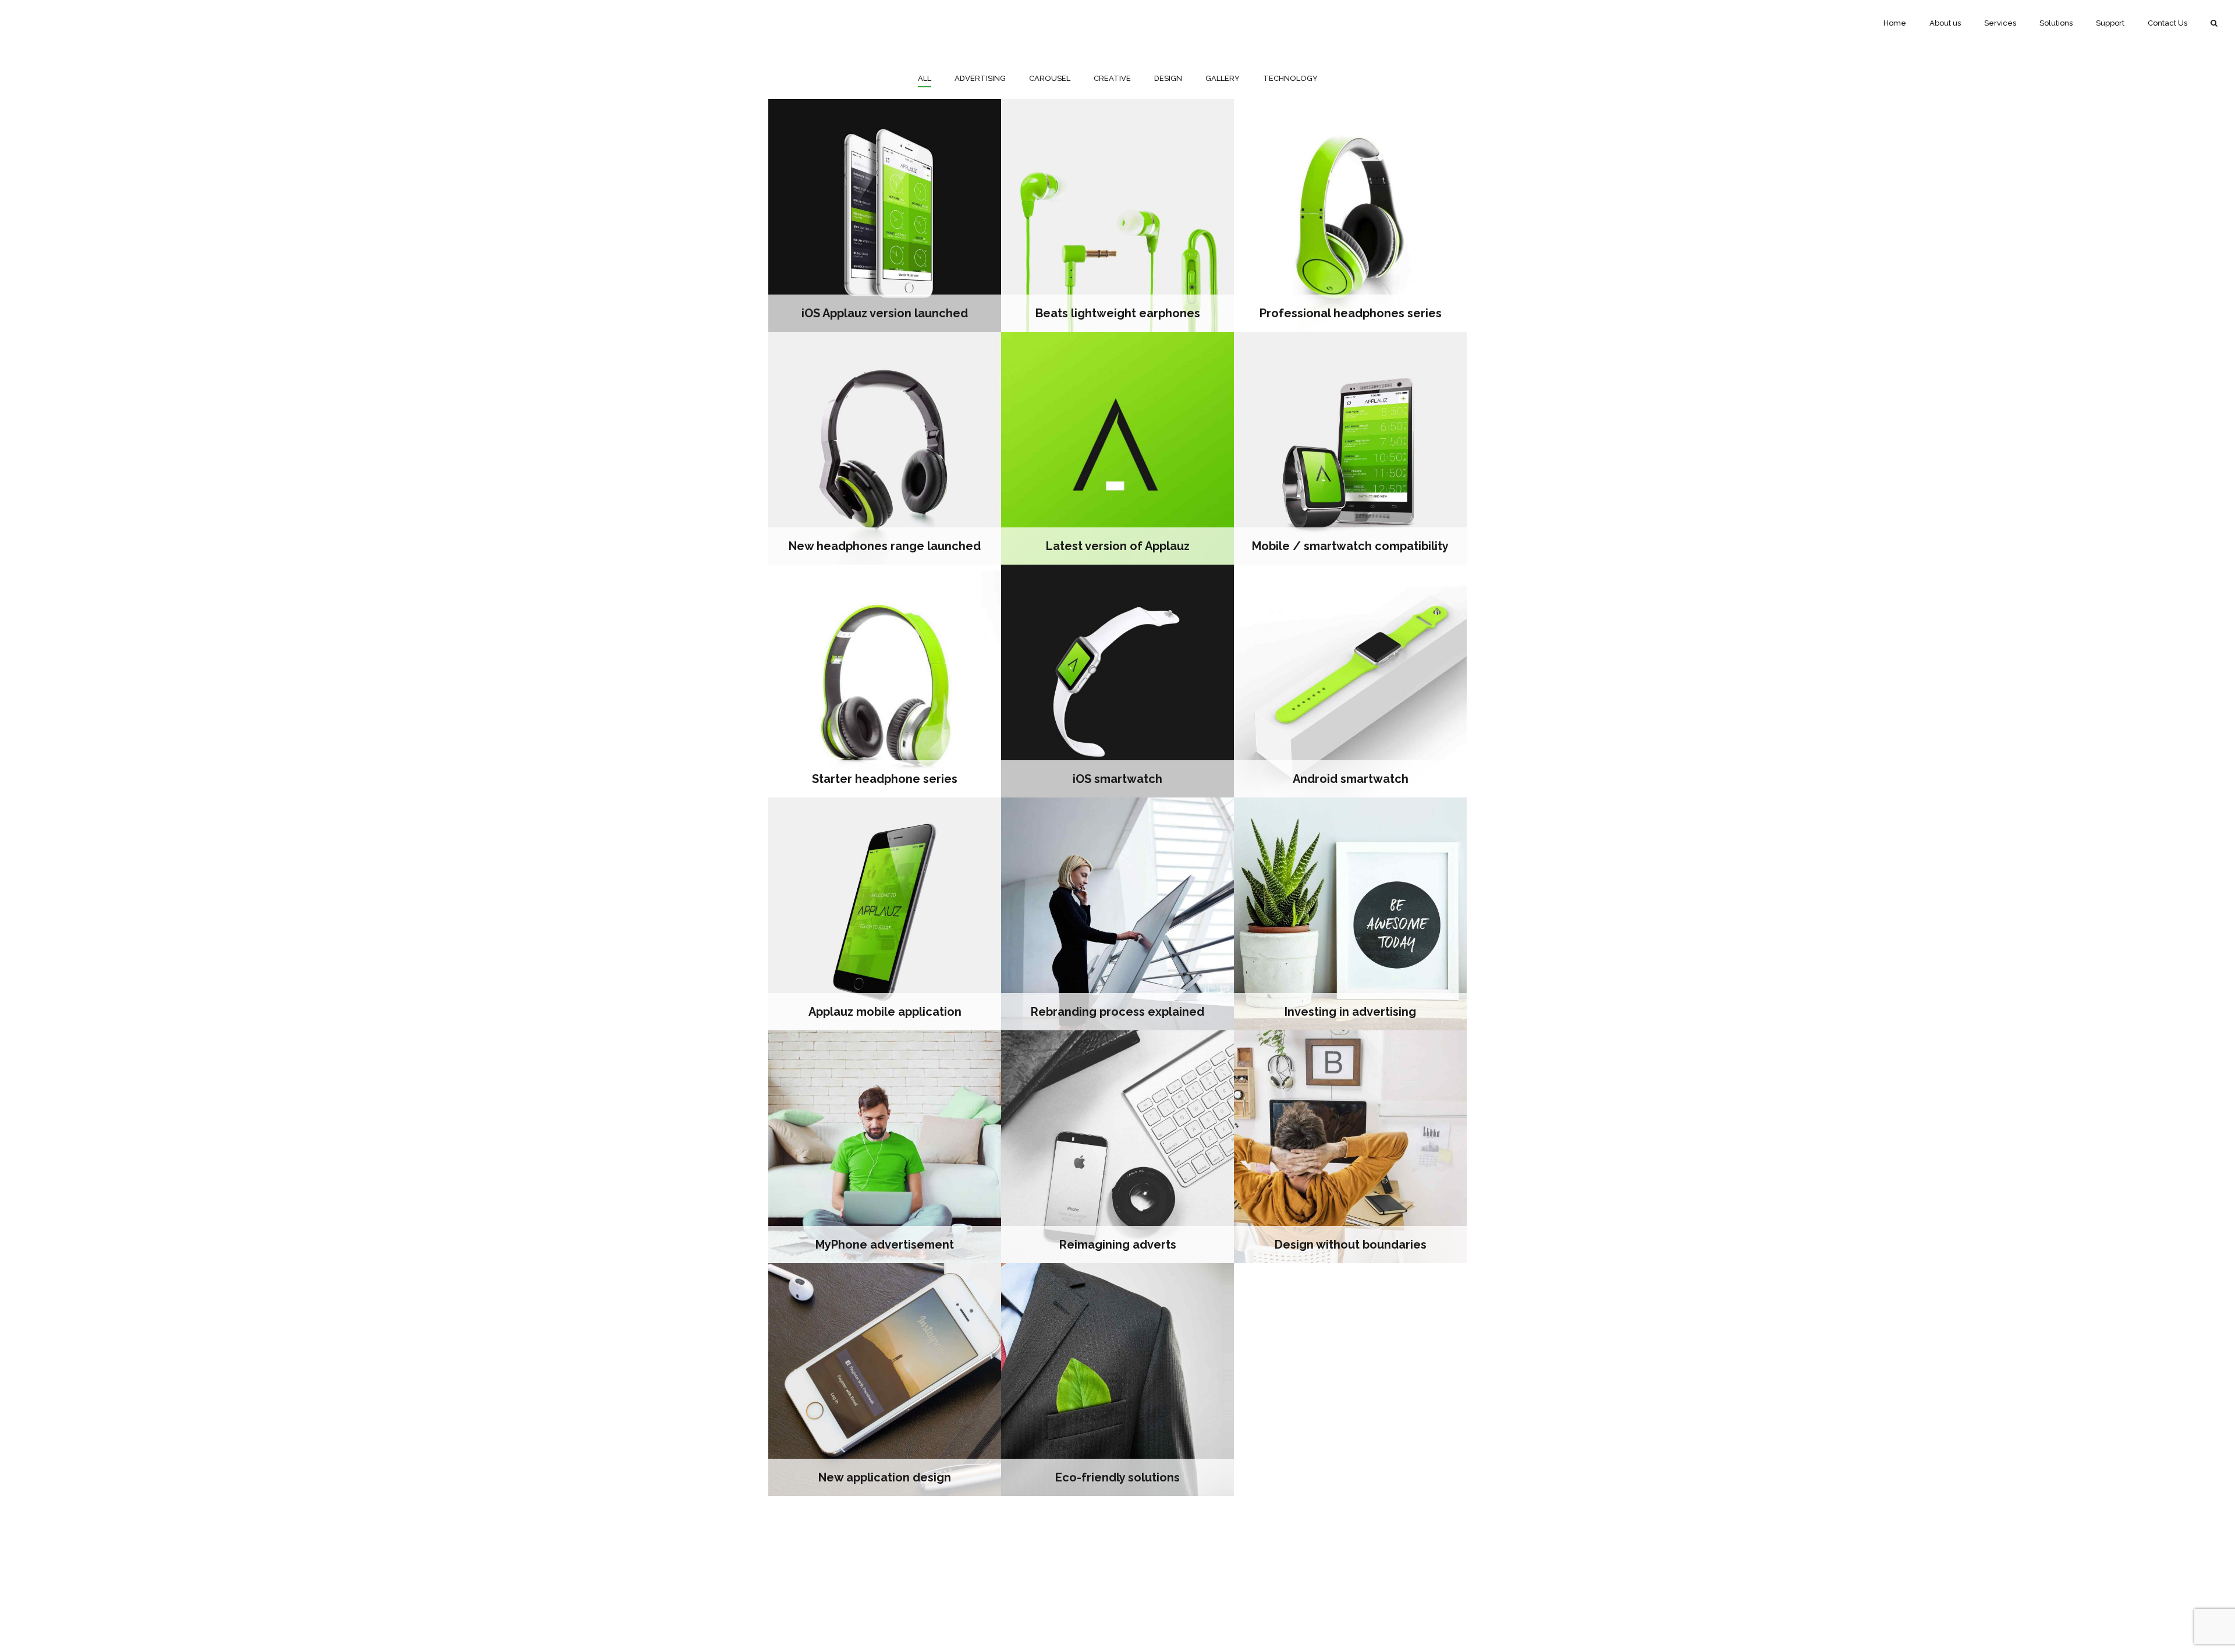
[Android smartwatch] (1350, 681)
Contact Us (2167, 23)
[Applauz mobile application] (885, 914)
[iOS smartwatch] (1117, 681)
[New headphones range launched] (885, 448)
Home (1895, 23)
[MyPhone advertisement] (885, 1147)
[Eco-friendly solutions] (1117, 1380)
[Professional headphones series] (1350, 215)
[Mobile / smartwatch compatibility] (1350, 448)
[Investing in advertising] (1350, 914)
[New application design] (885, 1380)
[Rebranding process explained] (1117, 914)
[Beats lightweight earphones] (1117, 215)
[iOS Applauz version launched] (885, 215)
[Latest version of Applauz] (1117, 448)
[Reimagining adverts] (1117, 1147)
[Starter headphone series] (885, 681)
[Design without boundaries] (1350, 1147)
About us (1945, 23)
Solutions (2056, 23)
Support (2110, 23)
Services (2000, 23)
